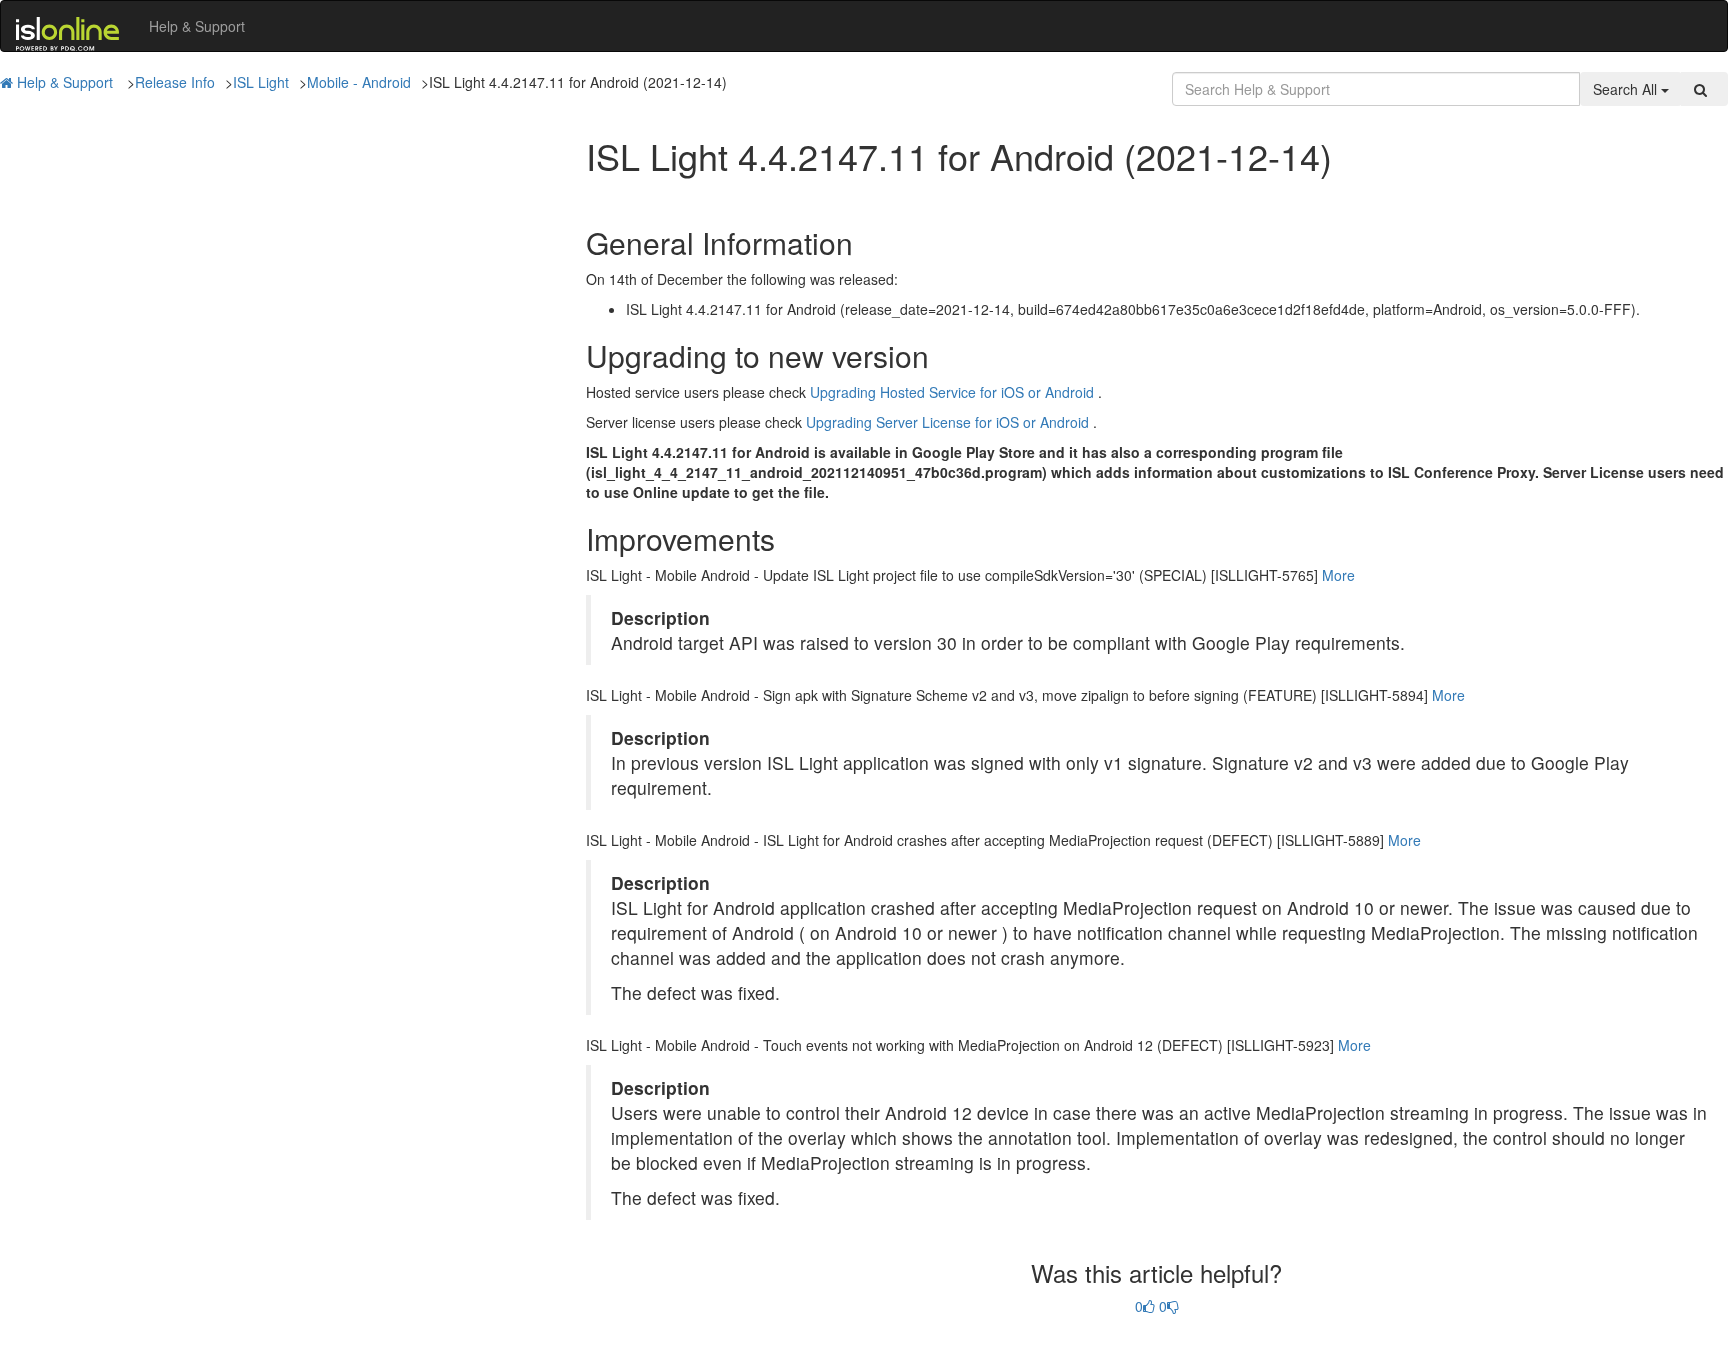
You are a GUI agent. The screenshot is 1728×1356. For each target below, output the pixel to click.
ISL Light (261, 82)
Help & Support (197, 26)
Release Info (175, 82)
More (1338, 575)
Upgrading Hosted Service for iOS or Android (952, 392)
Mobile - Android (359, 82)
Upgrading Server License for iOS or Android (947, 422)
